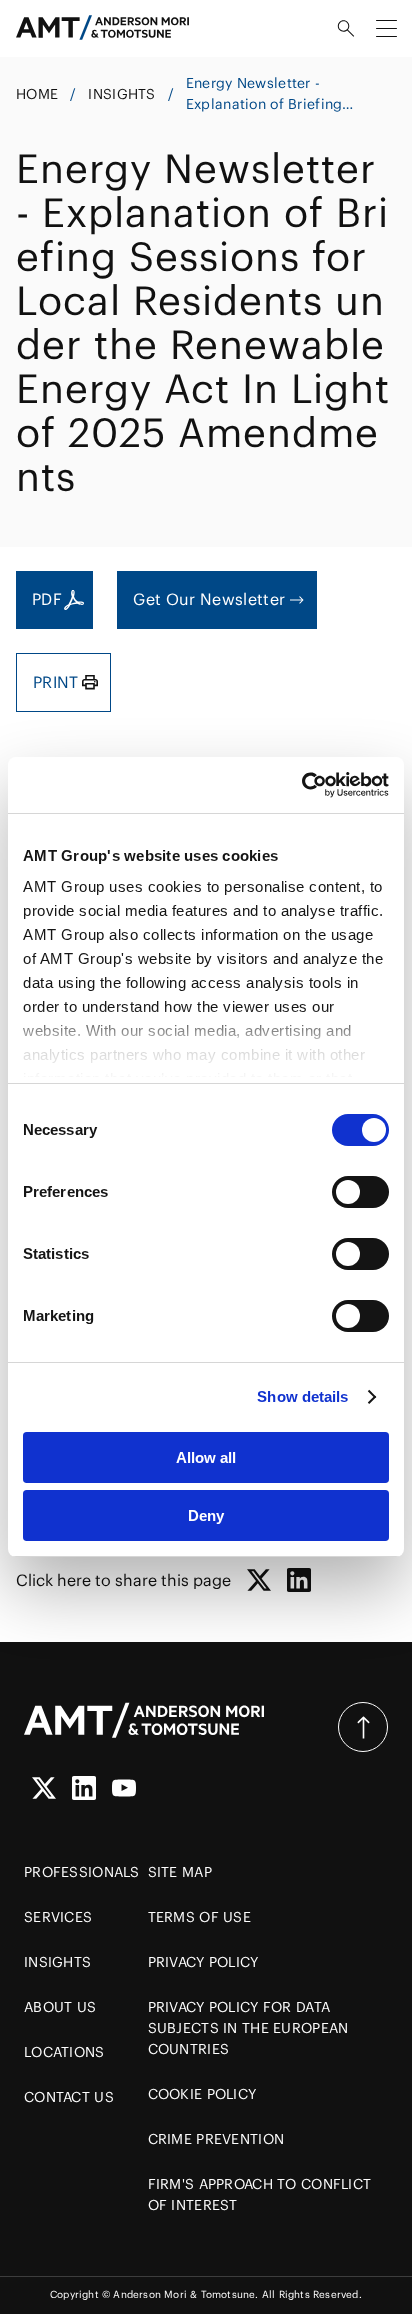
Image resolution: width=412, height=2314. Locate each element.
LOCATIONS (64, 2052)
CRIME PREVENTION (216, 2139)
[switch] (360, 1192)
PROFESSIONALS (82, 1872)
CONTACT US (69, 2097)
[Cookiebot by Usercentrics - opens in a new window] (301, 785)
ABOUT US (60, 2007)
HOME (37, 94)
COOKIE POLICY (202, 2094)
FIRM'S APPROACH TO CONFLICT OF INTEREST (260, 2194)
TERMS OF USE (199, 1917)
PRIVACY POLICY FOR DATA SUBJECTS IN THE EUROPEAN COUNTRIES (248, 2028)
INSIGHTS (121, 94)
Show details (302, 1396)
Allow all (206, 1457)
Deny (206, 1515)
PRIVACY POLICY (203, 1962)
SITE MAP (180, 1872)
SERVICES (58, 1917)
